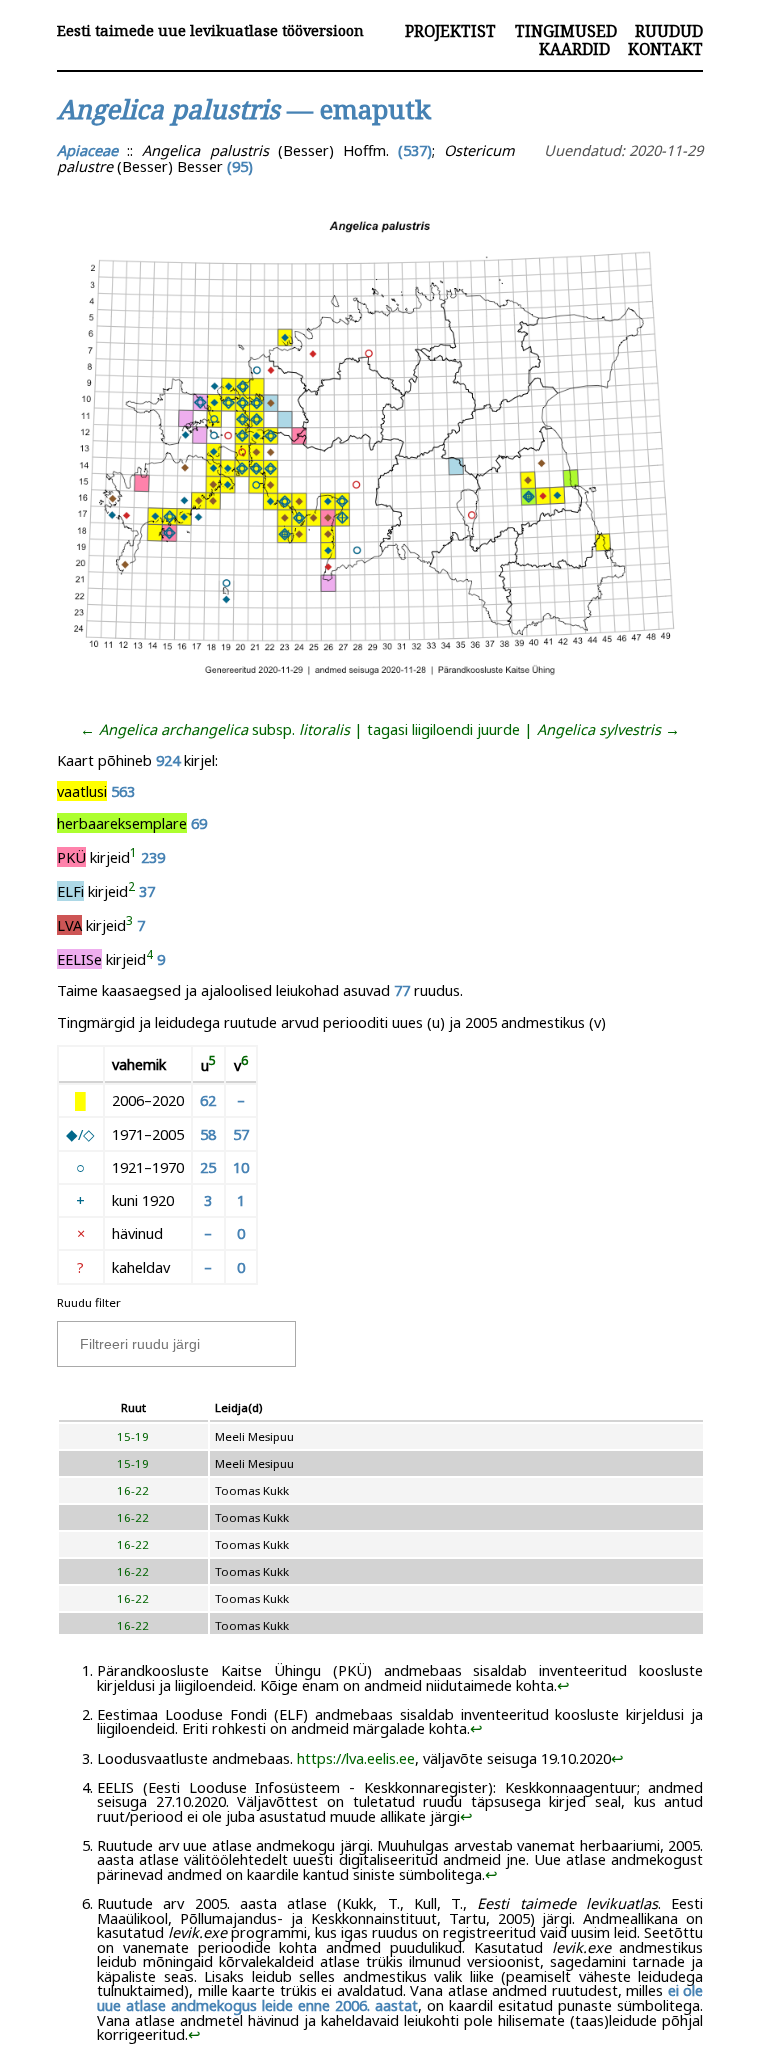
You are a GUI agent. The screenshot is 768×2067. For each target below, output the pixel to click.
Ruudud (669, 31)
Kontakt (665, 49)
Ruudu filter (89, 1302)
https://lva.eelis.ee (356, 1758)
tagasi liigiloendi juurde (443, 729)
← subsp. (215, 729)
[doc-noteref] (133, 857)
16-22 (133, 1490)
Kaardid (574, 49)
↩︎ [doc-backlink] (563, 1685)
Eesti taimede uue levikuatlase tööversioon (210, 30)
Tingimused (566, 31)
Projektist (450, 31)
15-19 (133, 1436)
